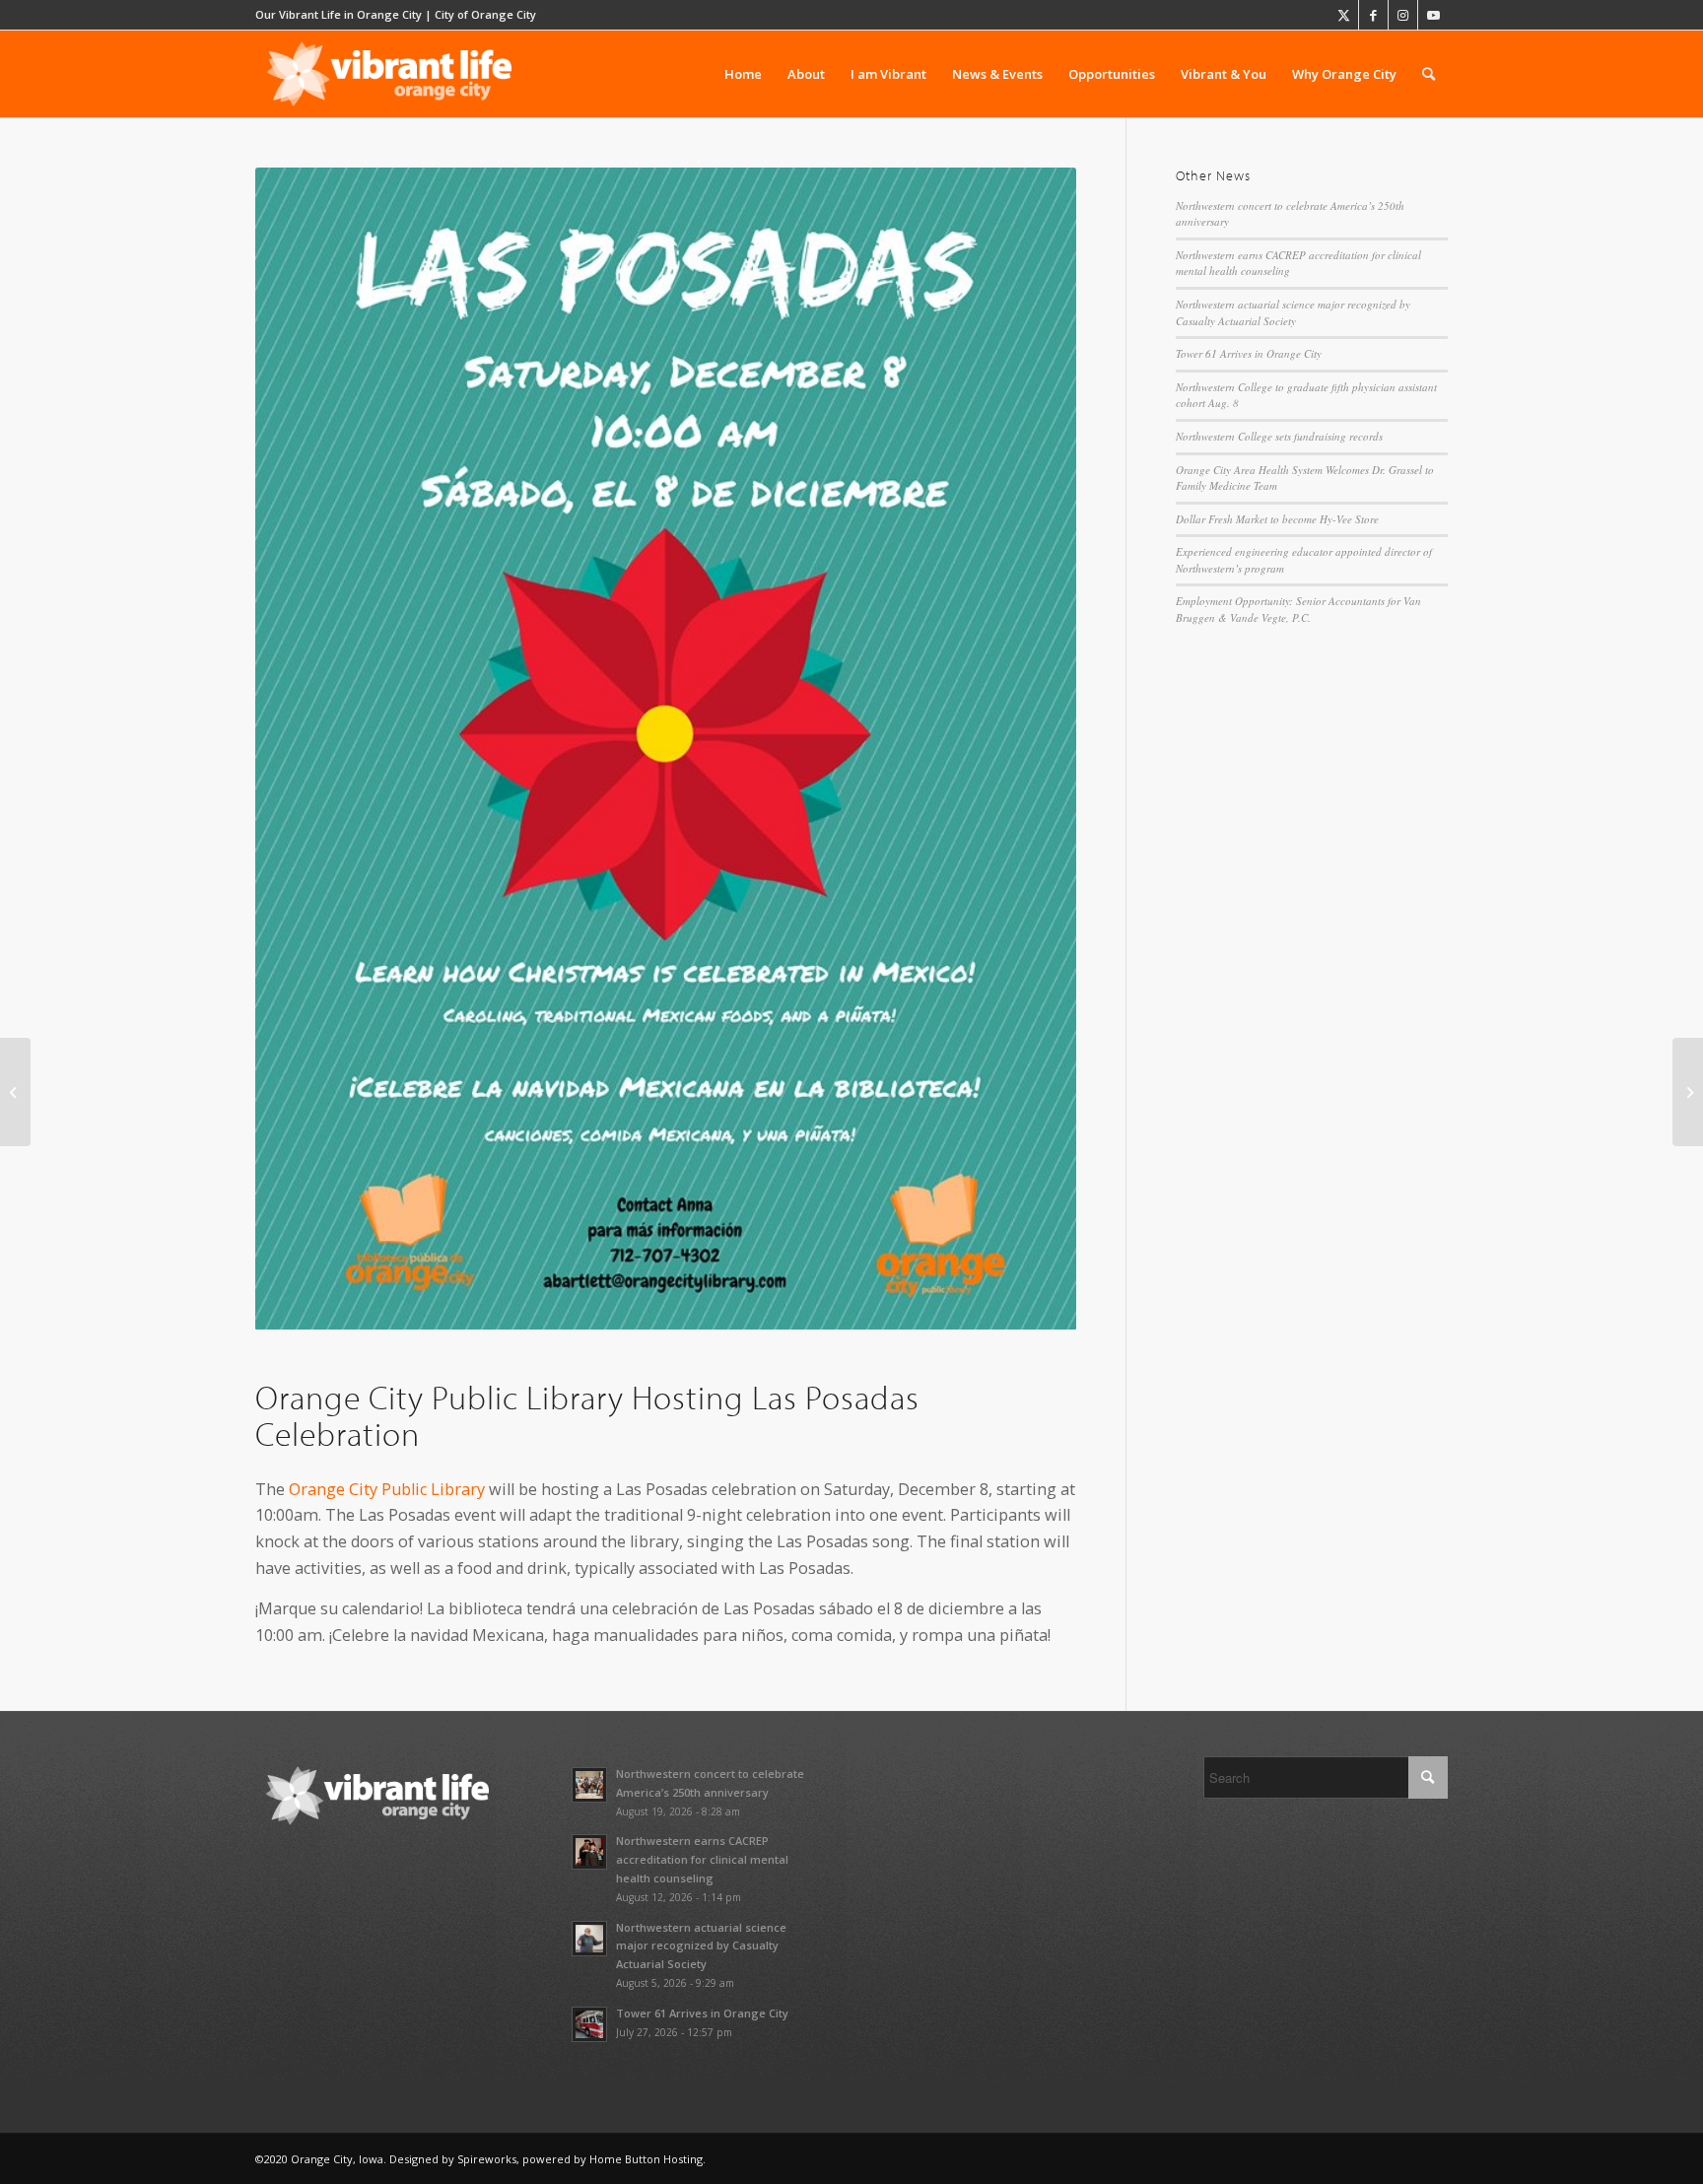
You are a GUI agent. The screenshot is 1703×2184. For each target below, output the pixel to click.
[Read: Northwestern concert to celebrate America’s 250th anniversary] (589, 1785)
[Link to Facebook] (1373, 15)
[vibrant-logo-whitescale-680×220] (389, 74)
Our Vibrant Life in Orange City (339, 14)
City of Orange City (485, 14)
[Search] (1429, 74)
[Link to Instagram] (1403, 15)
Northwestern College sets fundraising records (1279, 436)
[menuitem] (743, 74)
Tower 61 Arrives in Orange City (1249, 353)
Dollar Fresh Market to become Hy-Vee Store (1277, 519)
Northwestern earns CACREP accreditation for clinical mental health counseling (702, 1859)
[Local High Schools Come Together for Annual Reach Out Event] (1688, 1092)
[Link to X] (1344, 15)
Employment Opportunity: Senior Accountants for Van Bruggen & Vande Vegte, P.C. (1298, 609)
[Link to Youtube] (1433, 15)
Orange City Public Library (387, 1489)
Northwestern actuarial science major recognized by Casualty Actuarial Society (1293, 312)
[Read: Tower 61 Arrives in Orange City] (589, 2024)
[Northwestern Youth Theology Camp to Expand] (15, 1092)
